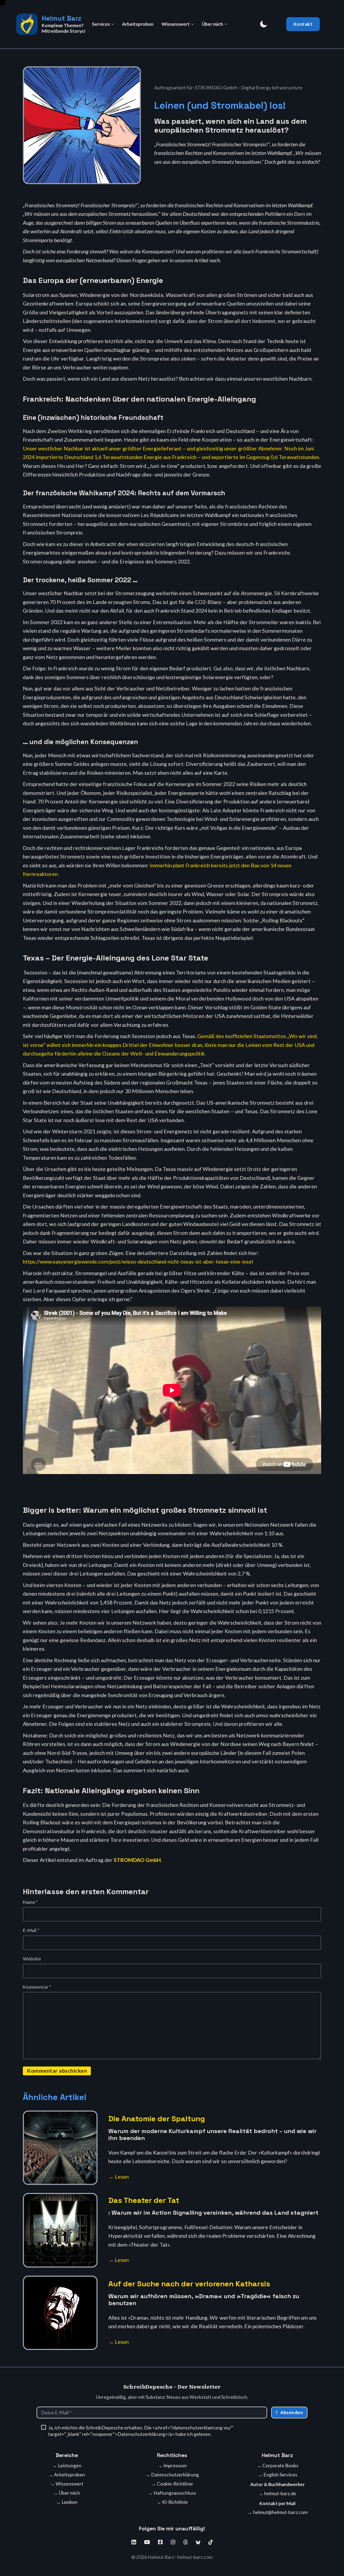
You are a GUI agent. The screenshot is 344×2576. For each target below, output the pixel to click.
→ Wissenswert (67, 2484)
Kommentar (37, 1987)
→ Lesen (119, 2177)
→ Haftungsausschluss (172, 2493)
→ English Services (277, 2475)
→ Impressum (172, 2466)
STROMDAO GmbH (137, 1860)
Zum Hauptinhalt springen (4, 3)
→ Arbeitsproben (67, 2475)
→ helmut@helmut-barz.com (277, 2512)
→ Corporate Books (277, 2466)
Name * (30, 1902)
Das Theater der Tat (144, 2200)
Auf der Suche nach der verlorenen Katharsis (189, 2284)
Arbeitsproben (138, 24)
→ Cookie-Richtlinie (172, 2484)
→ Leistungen (67, 2466)
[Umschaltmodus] (263, 24)
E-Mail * (31, 1930)
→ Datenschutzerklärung (172, 2475)
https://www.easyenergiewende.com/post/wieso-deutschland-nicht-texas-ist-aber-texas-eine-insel (138, 1262)
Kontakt (303, 24)
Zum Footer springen (4, 5)
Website (32, 1959)
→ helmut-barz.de (277, 2493)
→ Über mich (67, 2493)
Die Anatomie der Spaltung (157, 2119)
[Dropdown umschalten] (113, 24)
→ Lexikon (67, 2502)
